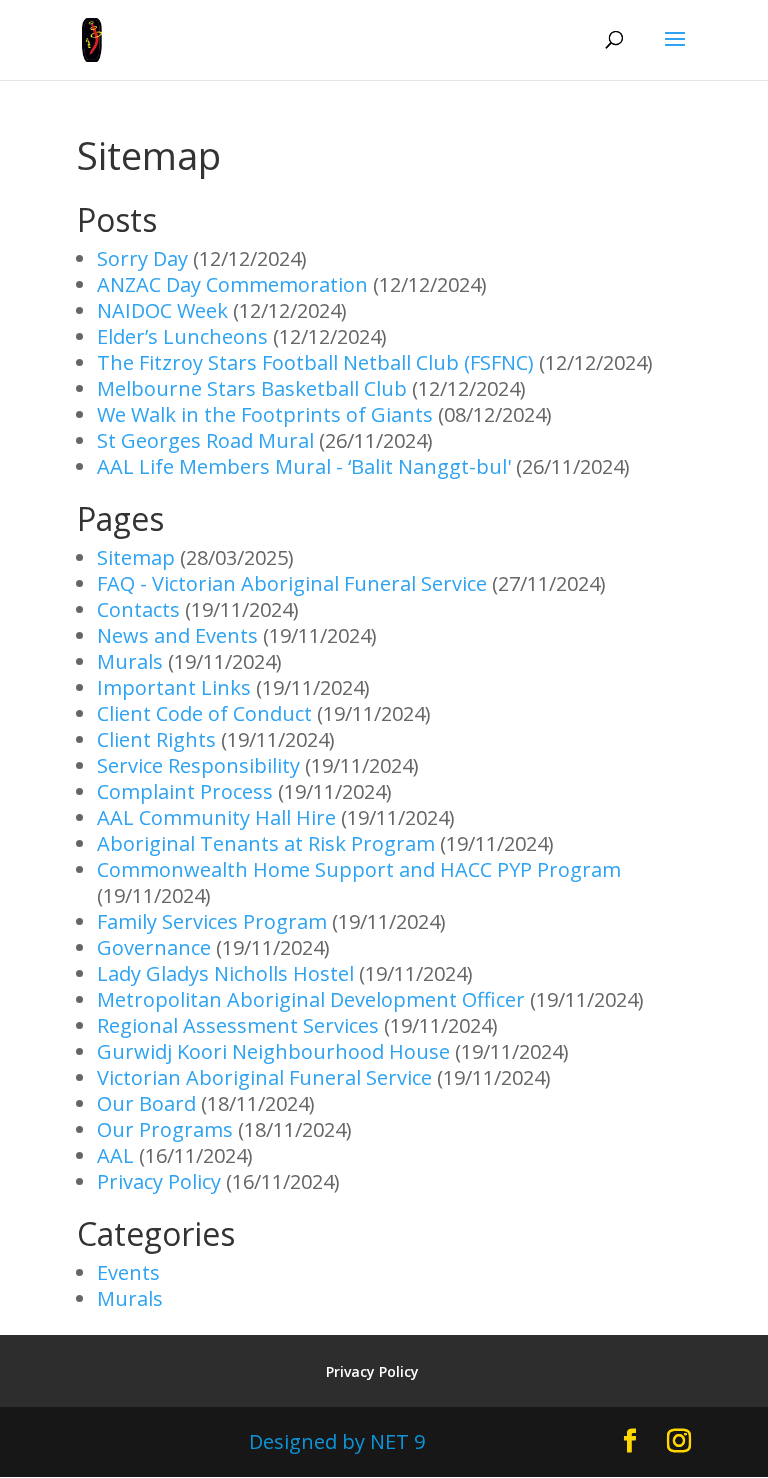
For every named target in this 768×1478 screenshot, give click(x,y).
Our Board (146, 1103)
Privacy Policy (159, 1181)
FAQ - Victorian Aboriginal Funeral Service (292, 583)
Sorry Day (142, 258)
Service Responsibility (198, 765)
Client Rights (156, 739)
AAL (115, 1155)
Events (128, 1272)
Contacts (138, 609)
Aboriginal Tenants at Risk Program (266, 843)
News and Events (177, 635)
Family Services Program (212, 921)
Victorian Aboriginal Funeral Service (264, 1077)
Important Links (174, 687)
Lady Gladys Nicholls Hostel (225, 973)
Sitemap (136, 557)
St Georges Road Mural (205, 440)
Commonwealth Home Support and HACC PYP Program (359, 869)
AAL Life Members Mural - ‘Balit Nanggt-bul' (304, 466)
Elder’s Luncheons (182, 336)
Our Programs (165, 1129)
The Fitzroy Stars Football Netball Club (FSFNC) (315, 362)
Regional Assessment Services (238, 1025)
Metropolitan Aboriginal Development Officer (311, 999)
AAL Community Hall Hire (216, 817)
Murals (130, 661)
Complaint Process (185, 791)
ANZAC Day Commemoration (232, 284)
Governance (154, 947)
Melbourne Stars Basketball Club (252, 388)
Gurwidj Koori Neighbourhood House (273, 1051)
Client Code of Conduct (204, 713)
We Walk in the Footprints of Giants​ (265, 414)
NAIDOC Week (162, 310)
